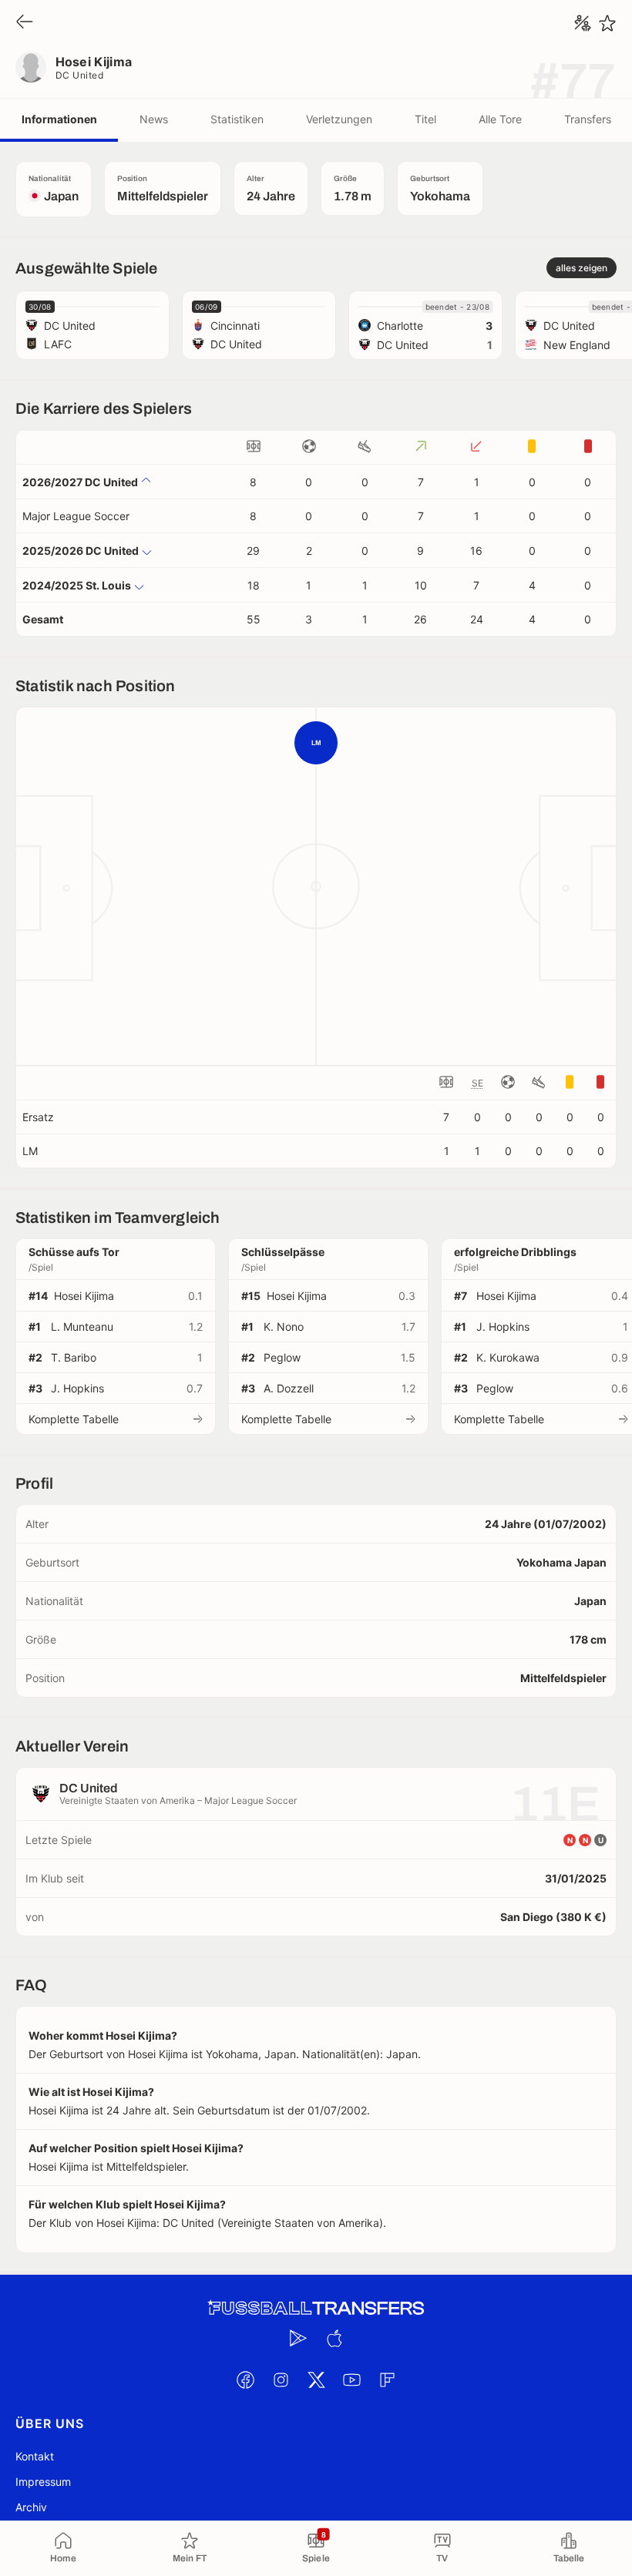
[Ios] (334, 2338)
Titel (425, 119)
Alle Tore (500, 119)
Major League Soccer (76, 516)
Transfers (588, 119)
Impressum (43, 2482)
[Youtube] (351, 2380)
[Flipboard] (387, 2380)
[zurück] (25, 23)
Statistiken (237, 119)
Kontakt (35, 2456)
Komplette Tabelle (74, 1419)
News (154, 119)
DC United (79, 75)
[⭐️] (607, 23)
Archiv (31, 2507)
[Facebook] (245, 2380)
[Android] (298, 2338)
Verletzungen (339, 119)
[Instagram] (281, 2380)
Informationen (59, 119)
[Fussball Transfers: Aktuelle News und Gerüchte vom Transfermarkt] (316, 2308)
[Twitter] (316, 2380)
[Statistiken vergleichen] (583, 23)
